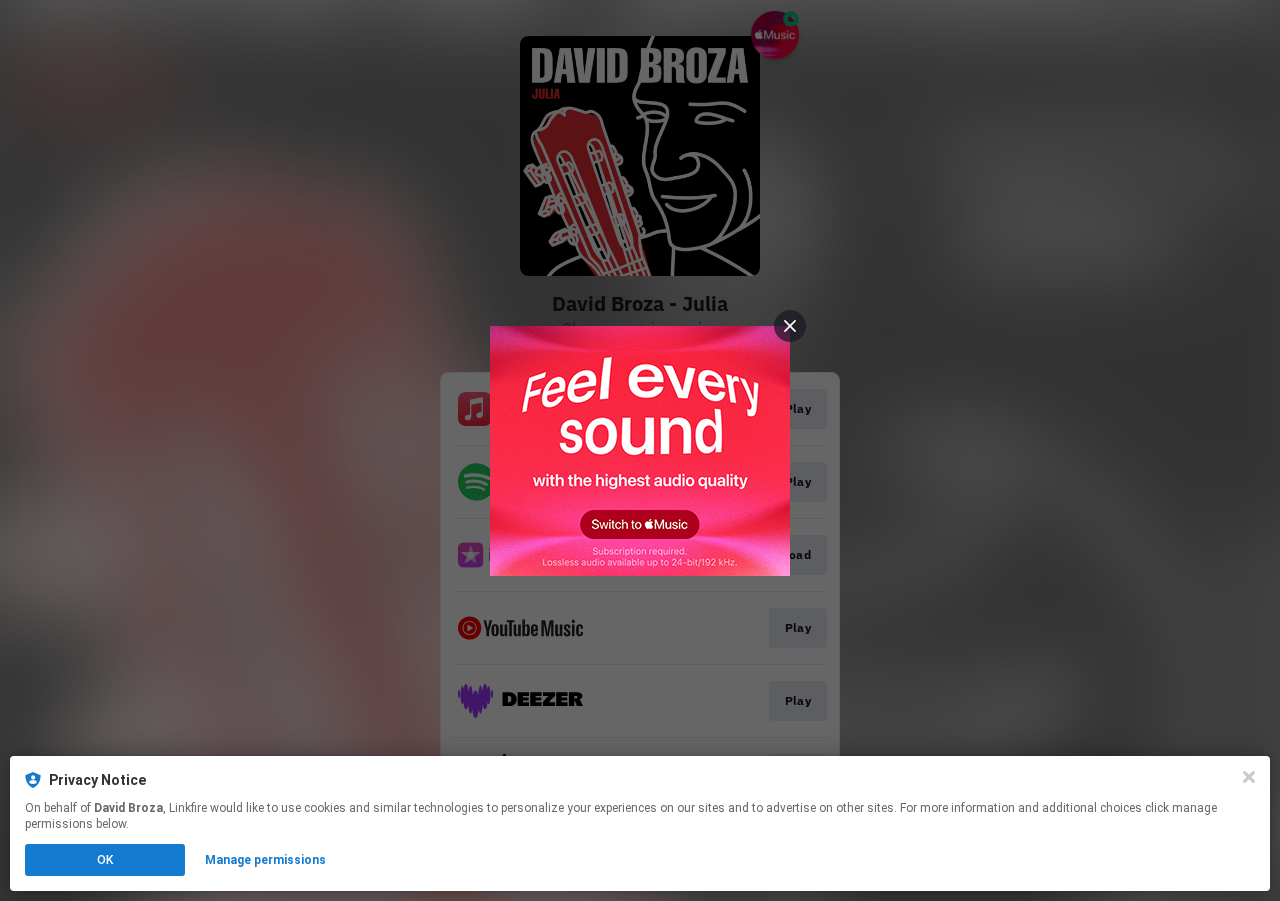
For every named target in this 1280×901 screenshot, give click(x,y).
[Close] (1249, 777)
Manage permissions (265, 860)
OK (105, 860)
